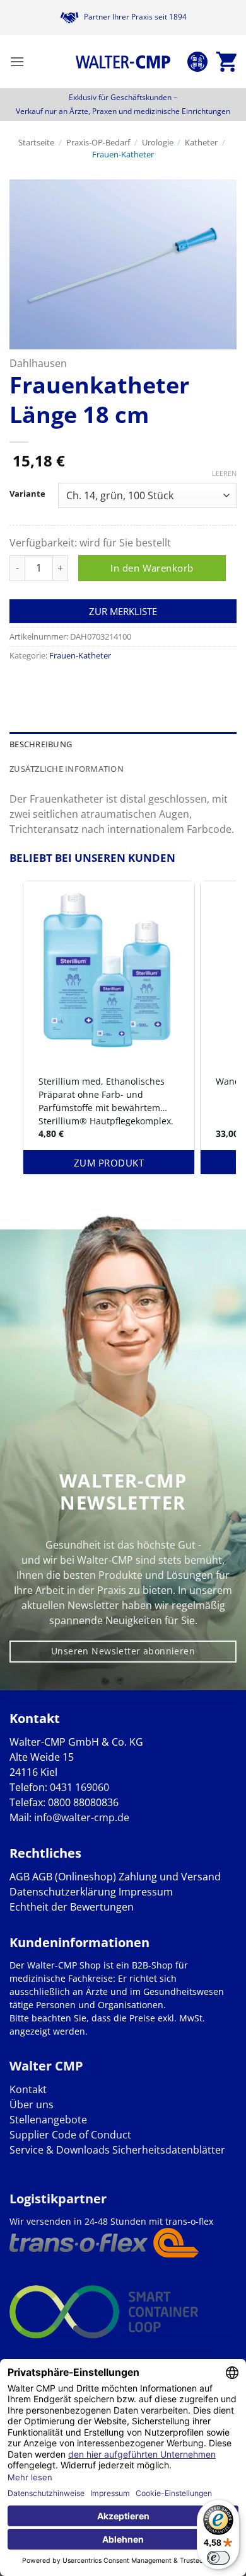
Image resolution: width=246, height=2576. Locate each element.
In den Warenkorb (152, 568)
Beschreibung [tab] (41, 744)
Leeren (224, 473)
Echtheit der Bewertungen (72, 1907)
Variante (27, 494)
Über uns (32, 2104)
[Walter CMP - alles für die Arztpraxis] (123, 62)
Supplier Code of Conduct (70, 2135)
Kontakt (28, 2089)
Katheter (201, 142)
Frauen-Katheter (123, 154)
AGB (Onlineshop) (74, 1877)
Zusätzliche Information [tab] (67, 769)
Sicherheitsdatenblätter (167, 2150)
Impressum (146, 1892)
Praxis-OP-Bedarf (98, 142)
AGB (20, 1877)
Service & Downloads (60, 2150)
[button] (17, 61)
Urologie (158, 142)
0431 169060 (79, 1787)
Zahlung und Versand (170, 1877)
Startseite (36, 142)
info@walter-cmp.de (82, 1817)
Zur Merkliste (123, 611)
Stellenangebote (48, 2120)
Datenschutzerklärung (63, 1892)
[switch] (218, 2558)
